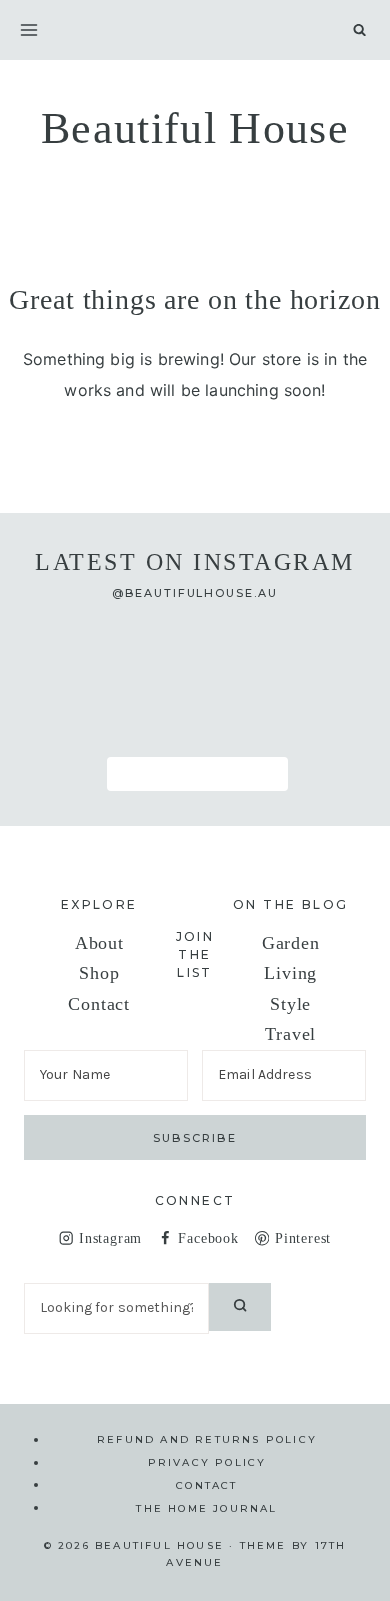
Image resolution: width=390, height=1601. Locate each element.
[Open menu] (29, 30)
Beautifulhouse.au (202, 593)
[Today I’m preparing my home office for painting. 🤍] (79, 721)
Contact (99, 1004)
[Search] (240, 1307)
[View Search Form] (359, 29)
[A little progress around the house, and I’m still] (79, 653)
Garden (291, 943)
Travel (290, 1034)
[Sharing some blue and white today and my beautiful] (311, 721)
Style (290, 1004)
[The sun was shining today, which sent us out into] (195, 653)
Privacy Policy (207, 1462)
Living (290, 973)
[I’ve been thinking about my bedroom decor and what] (195, 721)
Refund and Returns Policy (207, 1439)
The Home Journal (206, 1507)
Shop (99, 973)
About (99, 943)
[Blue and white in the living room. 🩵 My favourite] (311, 653)
